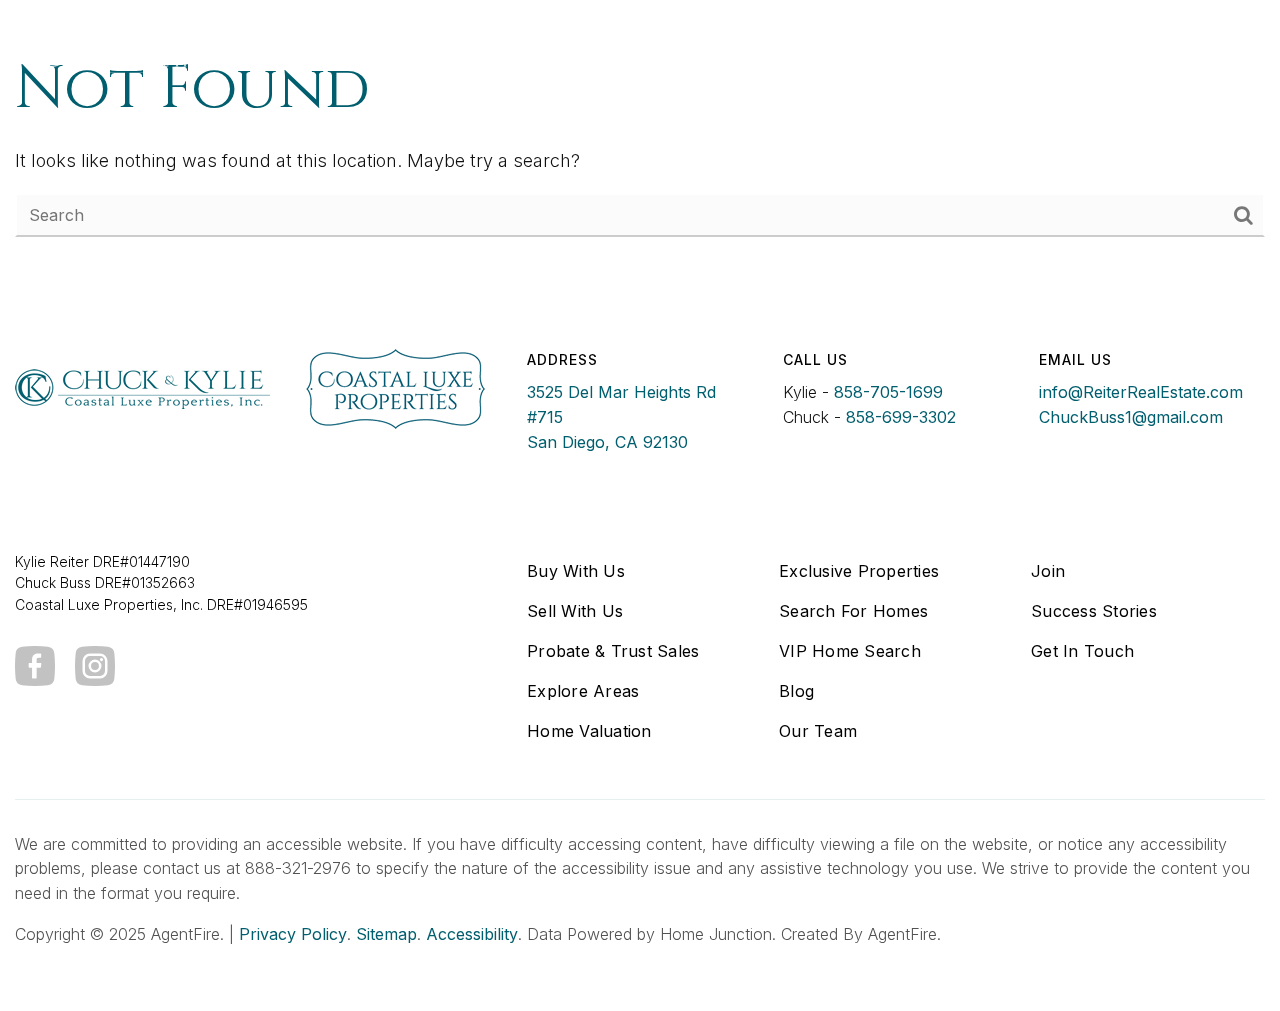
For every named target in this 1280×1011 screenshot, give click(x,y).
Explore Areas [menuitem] (583, 691)
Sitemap (386, 934)
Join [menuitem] (1048, 571)
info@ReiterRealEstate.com (1141, 392)
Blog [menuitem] (796, 691)
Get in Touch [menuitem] (1082, 651)
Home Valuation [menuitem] (589, 731)
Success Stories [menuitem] (1094, 611)
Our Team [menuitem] (818, 731)
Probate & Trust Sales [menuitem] (613, 651)
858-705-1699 (888, 392)
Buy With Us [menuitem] (576, 571)
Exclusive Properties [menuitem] (859, 571)
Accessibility (472, 934)
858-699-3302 (901, 417)
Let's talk (1043, 50)
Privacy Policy (293, 934)
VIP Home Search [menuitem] (850, 651)
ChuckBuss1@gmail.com (1131, 417)
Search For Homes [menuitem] (853, 611)
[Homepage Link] (159, 48)
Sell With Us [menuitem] (575, 611)
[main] (640, 142)
